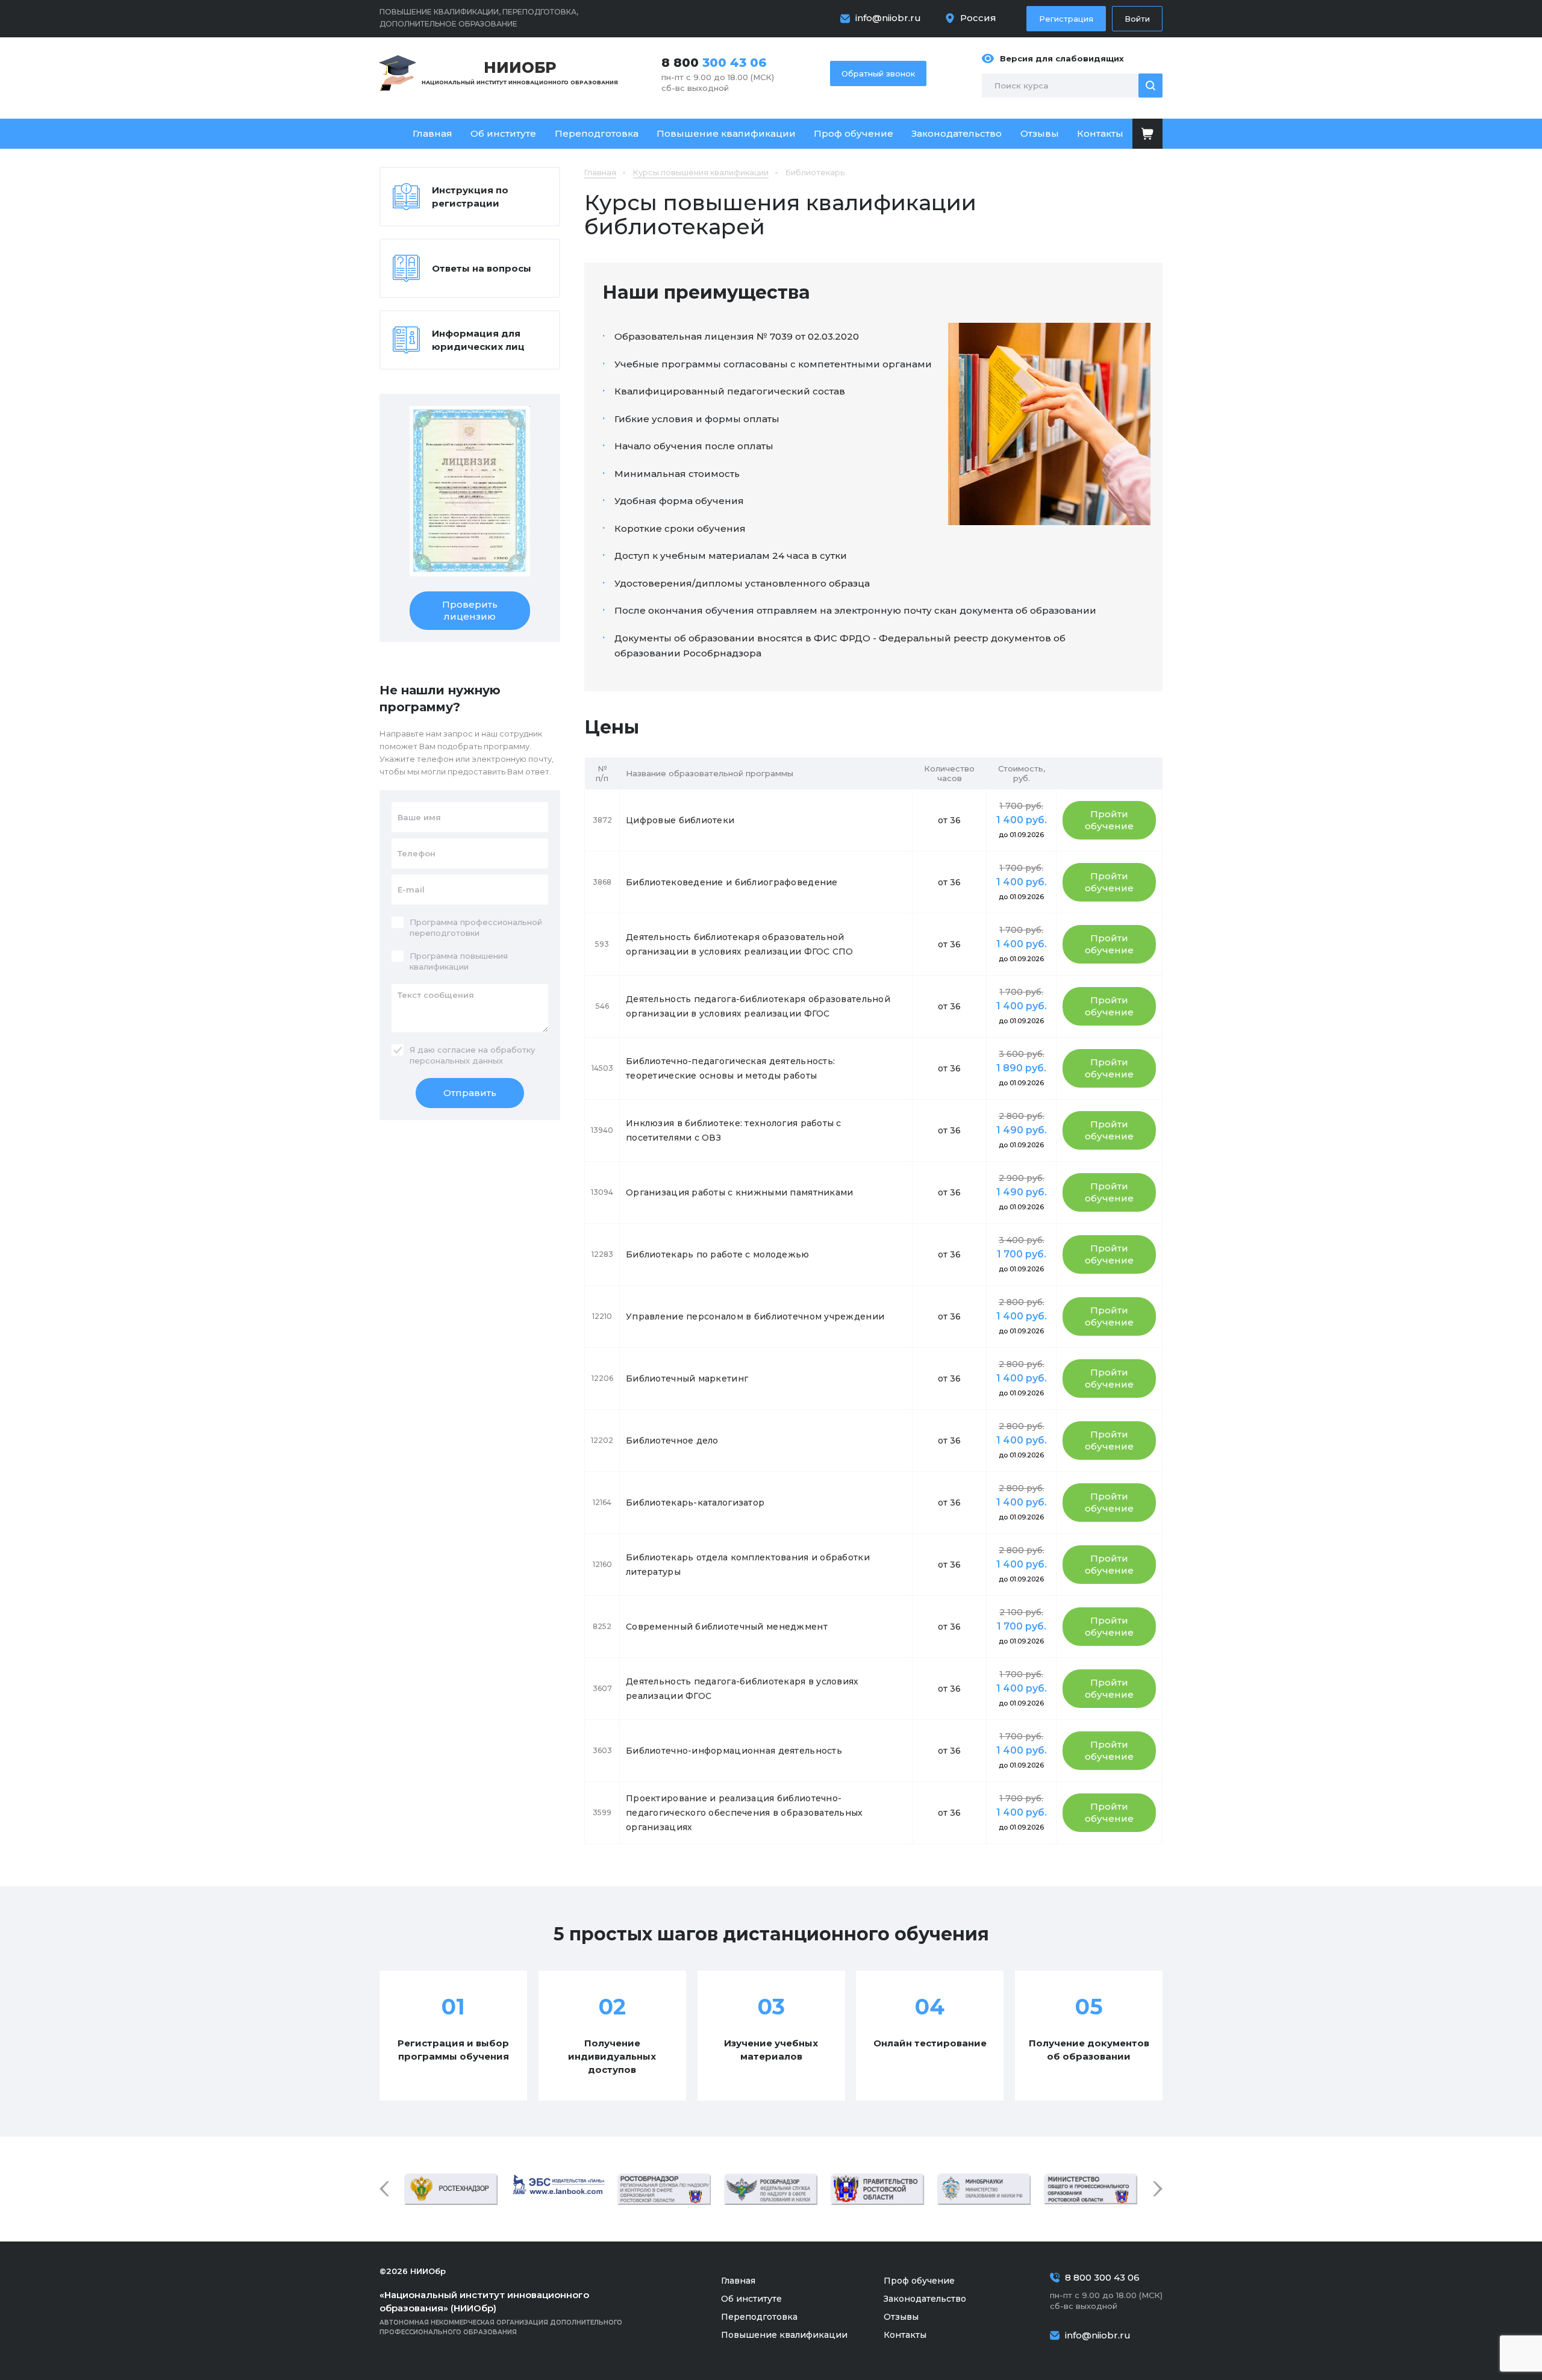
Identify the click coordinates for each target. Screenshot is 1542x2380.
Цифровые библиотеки (680, 820)
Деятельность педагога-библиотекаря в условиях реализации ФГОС (742, 1689)
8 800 (714, 63)
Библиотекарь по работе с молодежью (718, 1254)
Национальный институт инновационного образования (520, 72)
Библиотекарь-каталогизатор (695, 1503)
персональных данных (456, 1061)
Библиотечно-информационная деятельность (734, 1751)
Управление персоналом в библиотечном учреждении (755, 1316)
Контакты (1100, 133)
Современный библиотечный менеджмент (727, 1627)
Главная (432, 133)
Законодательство (957, 133)
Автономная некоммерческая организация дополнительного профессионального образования (501, 2313)
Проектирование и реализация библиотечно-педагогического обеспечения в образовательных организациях (744, 1813)
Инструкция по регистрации (470, 197)
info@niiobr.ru (888, 18)
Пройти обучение (1109, 820)
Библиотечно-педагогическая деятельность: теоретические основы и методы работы (730, 1068)
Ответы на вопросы (482, 268)
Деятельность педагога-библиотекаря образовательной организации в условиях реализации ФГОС (758, 1006)
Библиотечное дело (672, 1441)
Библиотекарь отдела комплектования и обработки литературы (748, 1565)
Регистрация (1066, 19)
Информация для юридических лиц (478, 340)
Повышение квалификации (726, 133)
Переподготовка (597, 133)
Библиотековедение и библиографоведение (732, 882)
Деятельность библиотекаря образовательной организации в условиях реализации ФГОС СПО (740, 944)
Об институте (503, 133)
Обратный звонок (878, 73)
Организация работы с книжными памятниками (739, 1192)
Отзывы (1040, 133)
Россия (978, 18)
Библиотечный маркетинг (687, 1378)
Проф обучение (854, 133)
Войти (1137, 19)
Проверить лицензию (470, 610)
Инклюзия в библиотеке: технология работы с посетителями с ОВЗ (734, 1130)
